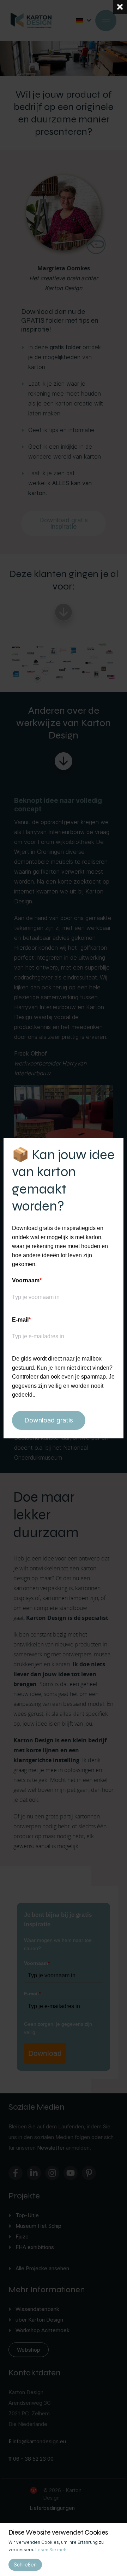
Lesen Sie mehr (52, 2550)
